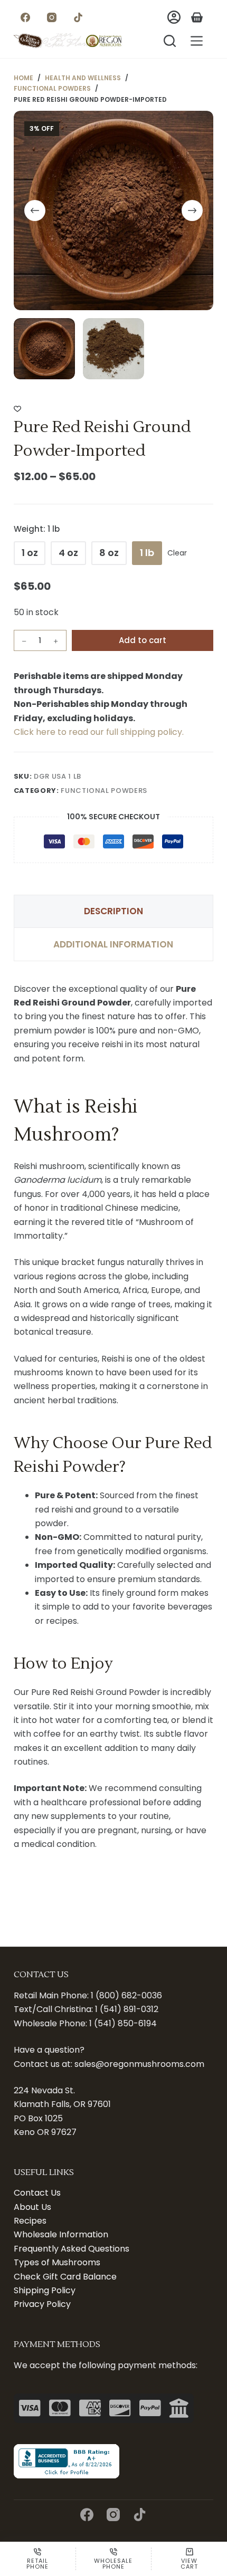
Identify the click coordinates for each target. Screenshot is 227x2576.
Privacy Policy (42, 2304)
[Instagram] (52, 17)
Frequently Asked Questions (72, 2249)
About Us (32, 2207)
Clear (177, 553)
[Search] (170, 41)
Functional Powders (104, 791)
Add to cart (143, 640)
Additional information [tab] (113, 944)
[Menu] (197, 41)
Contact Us (37, 2193)
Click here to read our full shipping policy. (99, 732)
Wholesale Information (61, 2234)
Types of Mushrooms (57, 2262)
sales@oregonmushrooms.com (139, 2064)
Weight (37, 529)
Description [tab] (113, 911)
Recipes (30, 2221)
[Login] (174, 17)
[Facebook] (26, 17)
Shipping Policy (45, 2290)
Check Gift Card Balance (65, 2277)
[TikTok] (78, 17)
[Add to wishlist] (17, 408)
